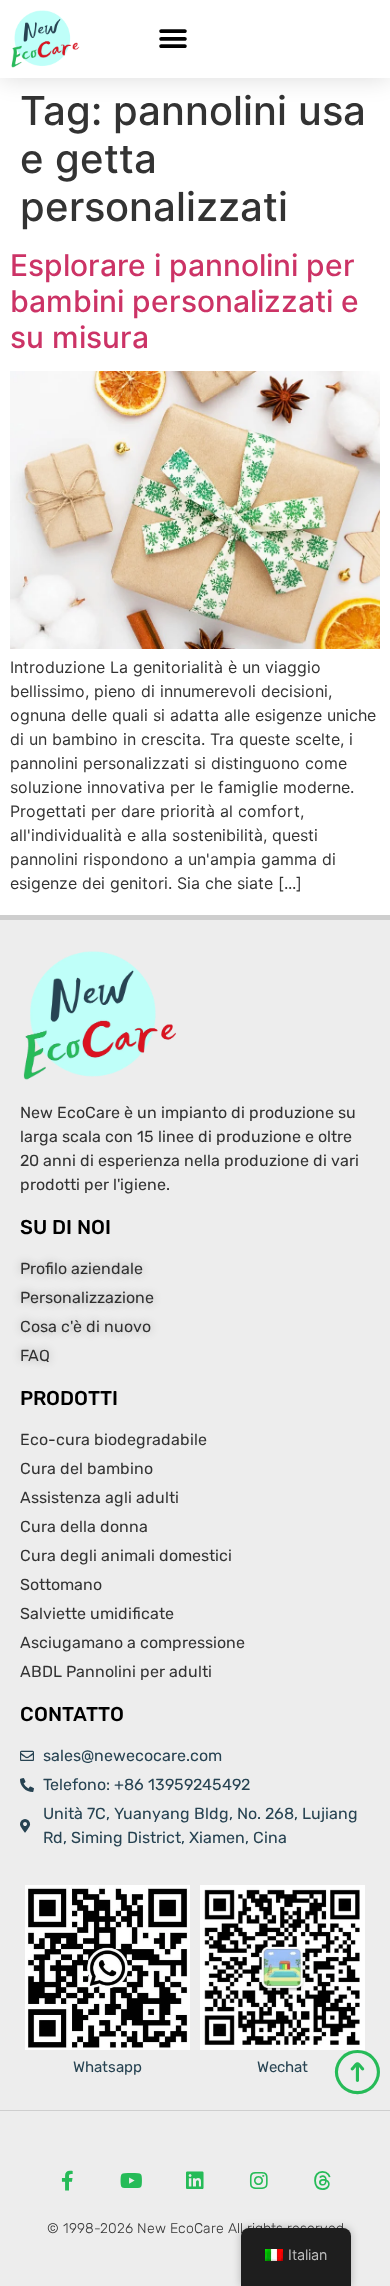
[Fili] (323, 2181)
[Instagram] (259, 2181)
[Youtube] (131, 2181)
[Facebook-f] (67, 2181)
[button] (172, 39)
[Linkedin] (195, 2181)
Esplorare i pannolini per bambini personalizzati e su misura (184, 301)
